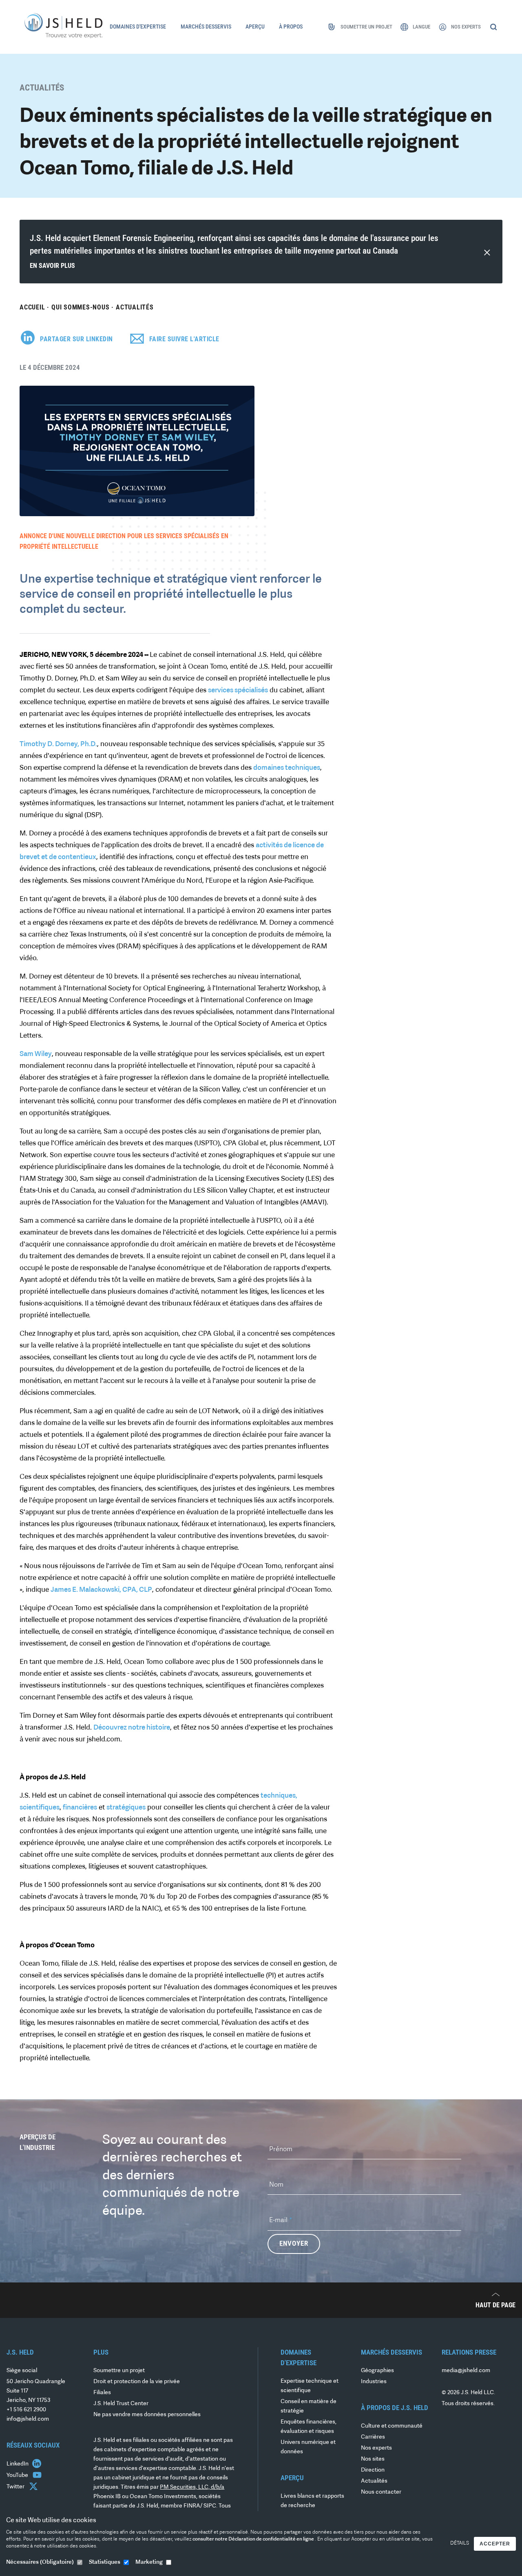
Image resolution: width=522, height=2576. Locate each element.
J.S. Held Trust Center (121, 2404)
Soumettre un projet (119, 2371)
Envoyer (294, 2244)
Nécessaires (40, 2562)
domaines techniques (287, 768)
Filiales (102, 2393)
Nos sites (373, 2459)
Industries (374, 2382)
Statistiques (105, 2562)
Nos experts (376, 2448)
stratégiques (126, 1808)
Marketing (149, 2562)
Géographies (377, 2371)
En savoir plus (52, 266)
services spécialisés (238, 690)
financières (80, 1808)
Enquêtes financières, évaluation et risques (309, 2427)
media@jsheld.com (466, 2371)
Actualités (135, 307)
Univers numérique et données (308, 2447)
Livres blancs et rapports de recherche (312, 2501)
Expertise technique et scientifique (310, 2386)
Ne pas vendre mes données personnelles (147, 2415)
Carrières (373, 2437)
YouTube (18, 2475)
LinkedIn (18, 2464)
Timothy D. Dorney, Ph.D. (58, 744)
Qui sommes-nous (80, 307)
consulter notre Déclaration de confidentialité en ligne (254, 2539)
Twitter (16, 2487)
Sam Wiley (36, 1054)
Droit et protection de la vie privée (137, 2382)
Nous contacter (381, 2492)
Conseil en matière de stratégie (309, 2406)
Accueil (32, 307)
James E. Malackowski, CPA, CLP (101, 1590)
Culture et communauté (392, 2426)
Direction (373, 2470)
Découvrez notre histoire (132, 1728)
